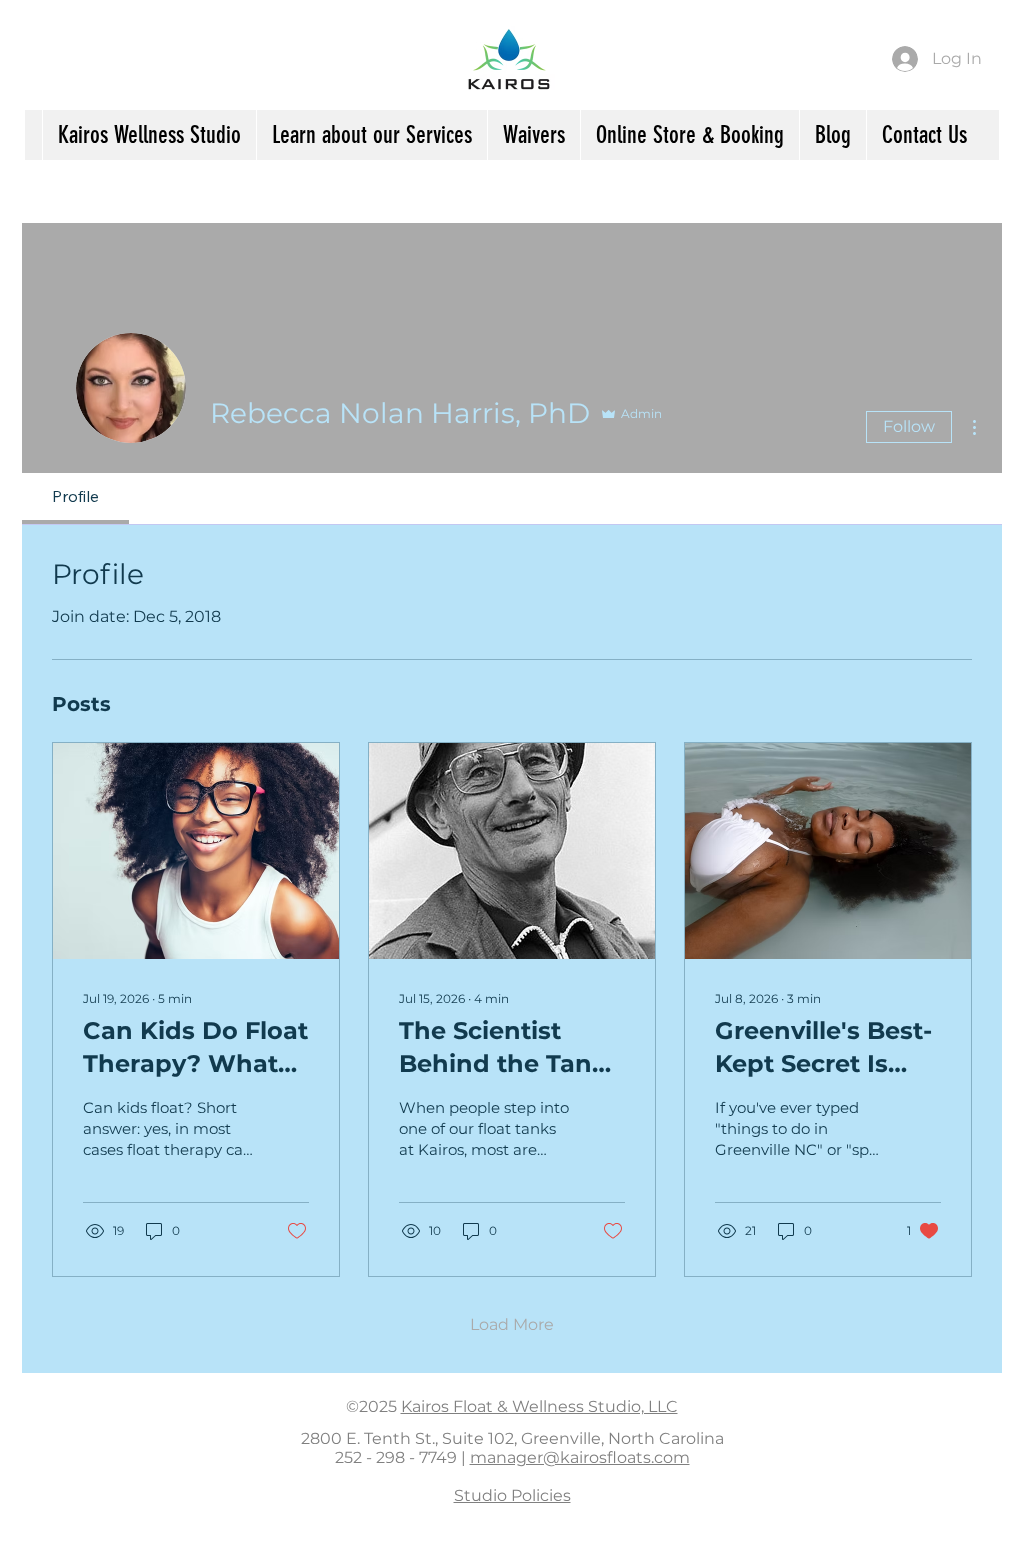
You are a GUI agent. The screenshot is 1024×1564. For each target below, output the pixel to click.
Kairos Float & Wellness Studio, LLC (539, 1406)
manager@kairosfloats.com (580, 1457)
